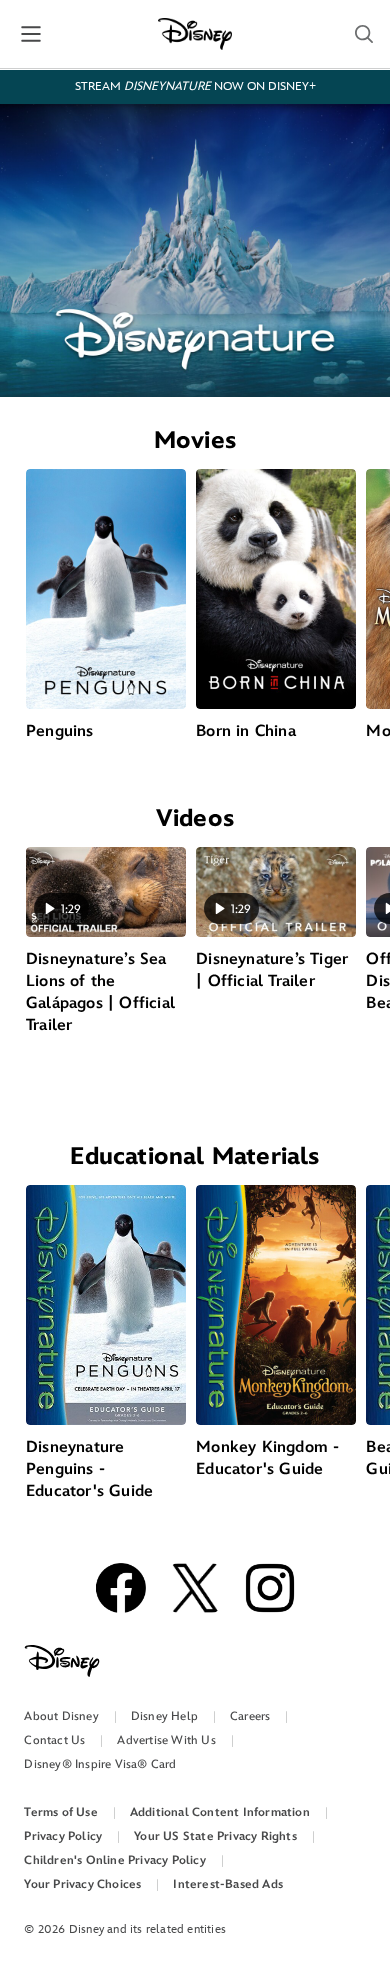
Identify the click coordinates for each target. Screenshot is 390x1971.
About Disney (61, 1716)
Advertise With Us (166, 1740)
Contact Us (54, 1740)
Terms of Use (60, 1812)
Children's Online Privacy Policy (114, 1860)
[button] (364, 34)
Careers (250, 1716)
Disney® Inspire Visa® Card (100, 1764)
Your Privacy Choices (82, 1884)
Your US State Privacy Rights (215, 1836)
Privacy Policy (63, 1836)
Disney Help (164, 1716)
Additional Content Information (220, 1812)
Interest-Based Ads (228, 1884)
